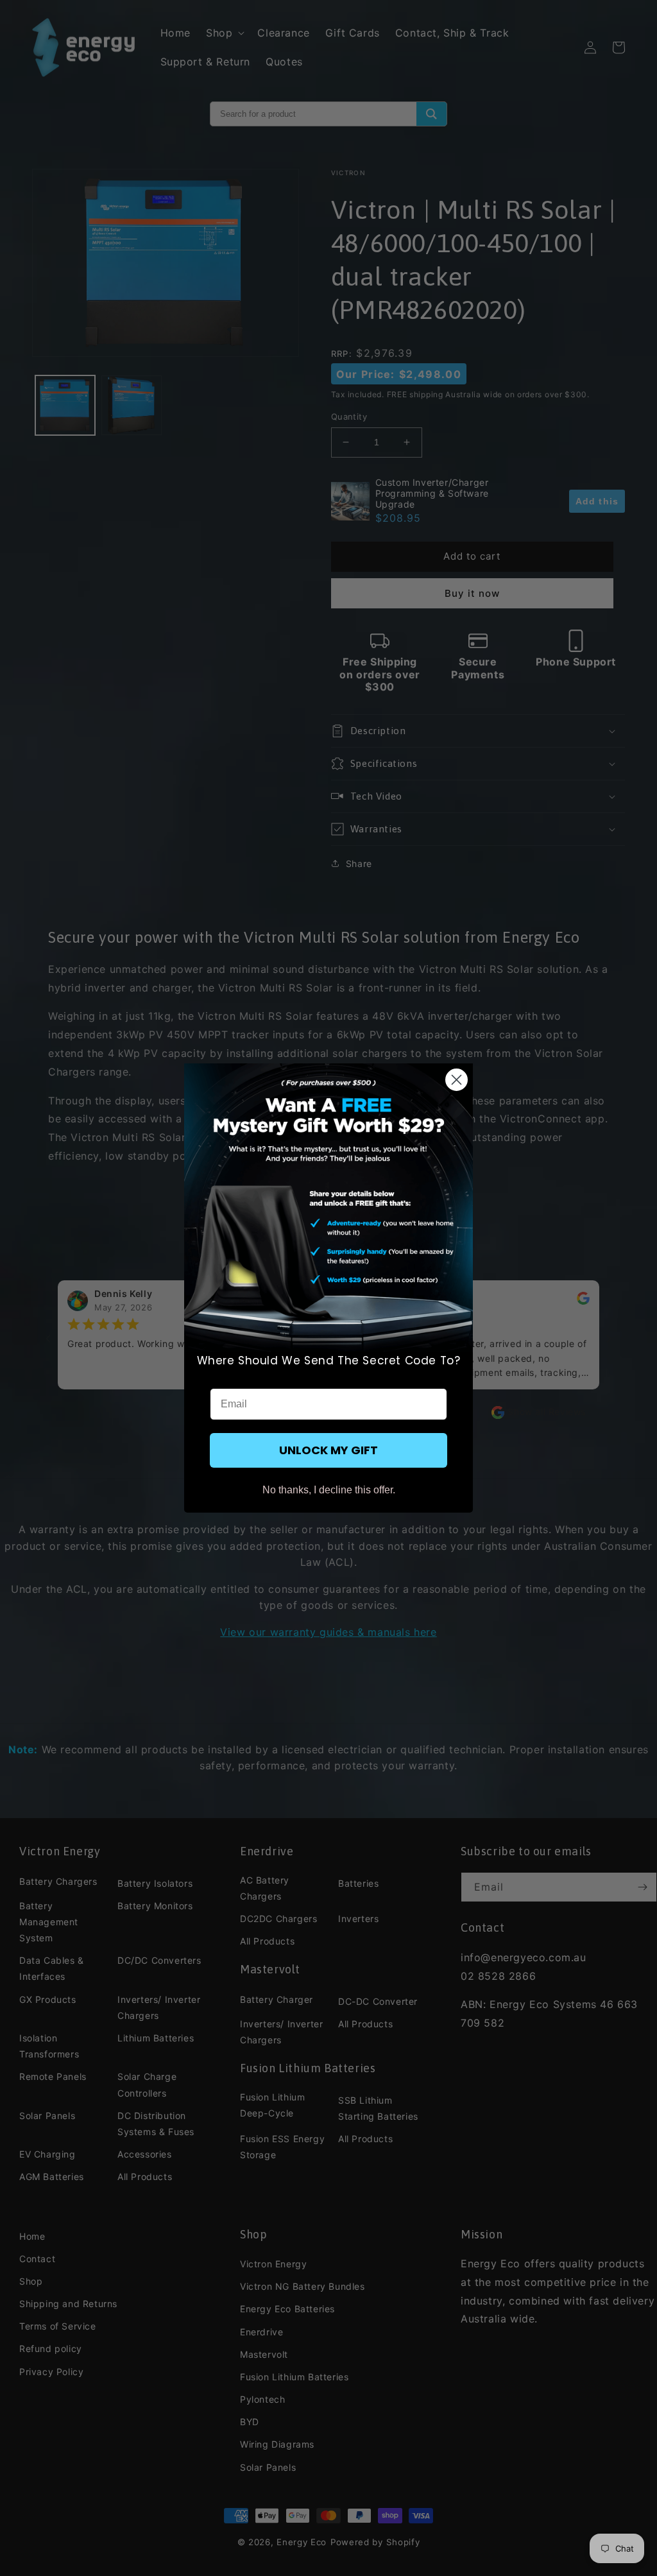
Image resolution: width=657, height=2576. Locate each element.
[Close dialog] (456, 1080)
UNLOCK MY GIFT (328, 1450)
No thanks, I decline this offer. (329, 1490)
